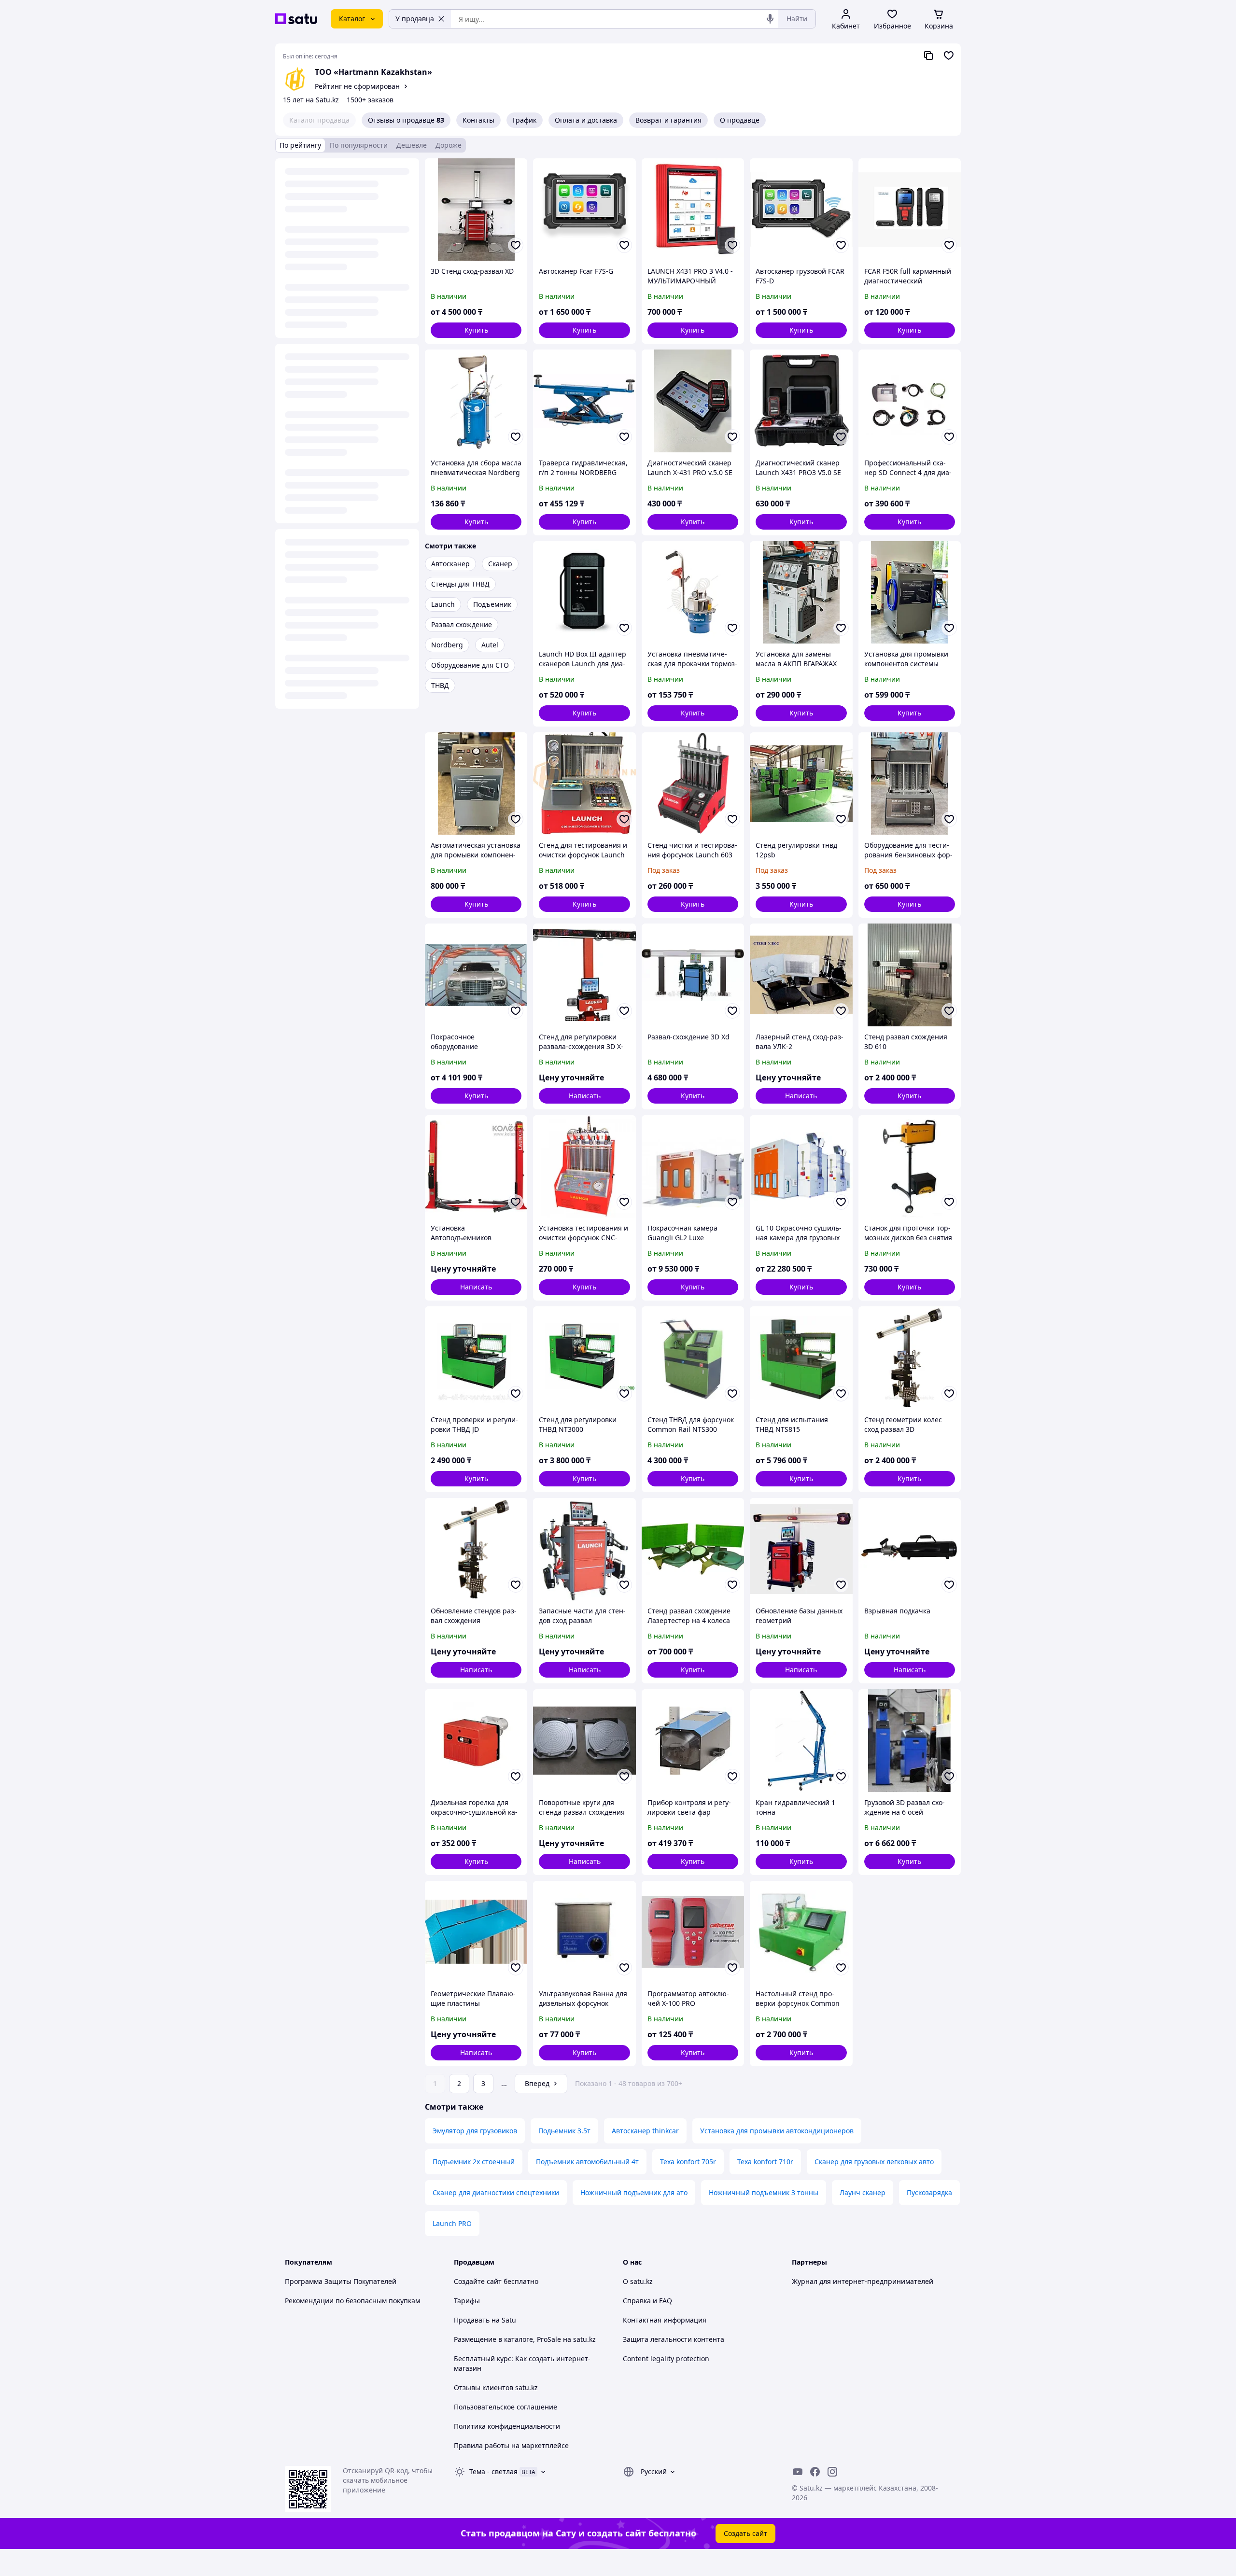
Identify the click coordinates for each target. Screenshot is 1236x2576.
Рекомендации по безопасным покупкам (352, 2301)
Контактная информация (665, 2320)
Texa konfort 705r (688, 2162)
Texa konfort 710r (765, 2162)
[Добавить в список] (516, 245)
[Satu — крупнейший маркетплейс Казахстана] (296, 19)
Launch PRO (452, 2223)
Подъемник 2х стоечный (474, 2162)
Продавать (472, 2320)
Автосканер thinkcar (645, 2131)
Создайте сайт (478, 2281)
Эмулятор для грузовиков (475, 2131)
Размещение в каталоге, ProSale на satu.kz (525, 2339)
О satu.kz (638, 2281)
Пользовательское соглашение (506, 2407)
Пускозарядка (929, 2192)
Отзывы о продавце (406, 120)
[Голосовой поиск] (770, 19)
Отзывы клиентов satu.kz (496, 2387)
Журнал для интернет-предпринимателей (863, 2281)
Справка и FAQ (647, 2301)
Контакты (478, 120)
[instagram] (832, 2472)
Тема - (493, 2471)
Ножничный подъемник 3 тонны (764, 2192)
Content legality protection (666, 2359)
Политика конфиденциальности (507, 2426)
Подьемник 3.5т (564, 2131)
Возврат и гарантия (668, 120)
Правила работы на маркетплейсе (511, 2445)
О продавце (740, 120)
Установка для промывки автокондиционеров (777, 2131)
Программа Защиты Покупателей (341, 2281)
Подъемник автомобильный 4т (587, 2162)
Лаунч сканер (863, 2192)
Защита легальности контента (674, 2339)
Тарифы (467, 2301)
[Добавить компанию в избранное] (949, 56)
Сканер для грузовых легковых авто (874, 2162)
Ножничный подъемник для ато (634, 2192)
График (525, 120)
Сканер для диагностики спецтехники (496, 2192)
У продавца (415, 19)
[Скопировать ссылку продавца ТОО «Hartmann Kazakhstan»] (928, 56)
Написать (585, 1096)
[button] (476, 330)
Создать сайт (745, 2533)
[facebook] (815, 2472)
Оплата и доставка (586, 120)
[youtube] (798, 2472)
